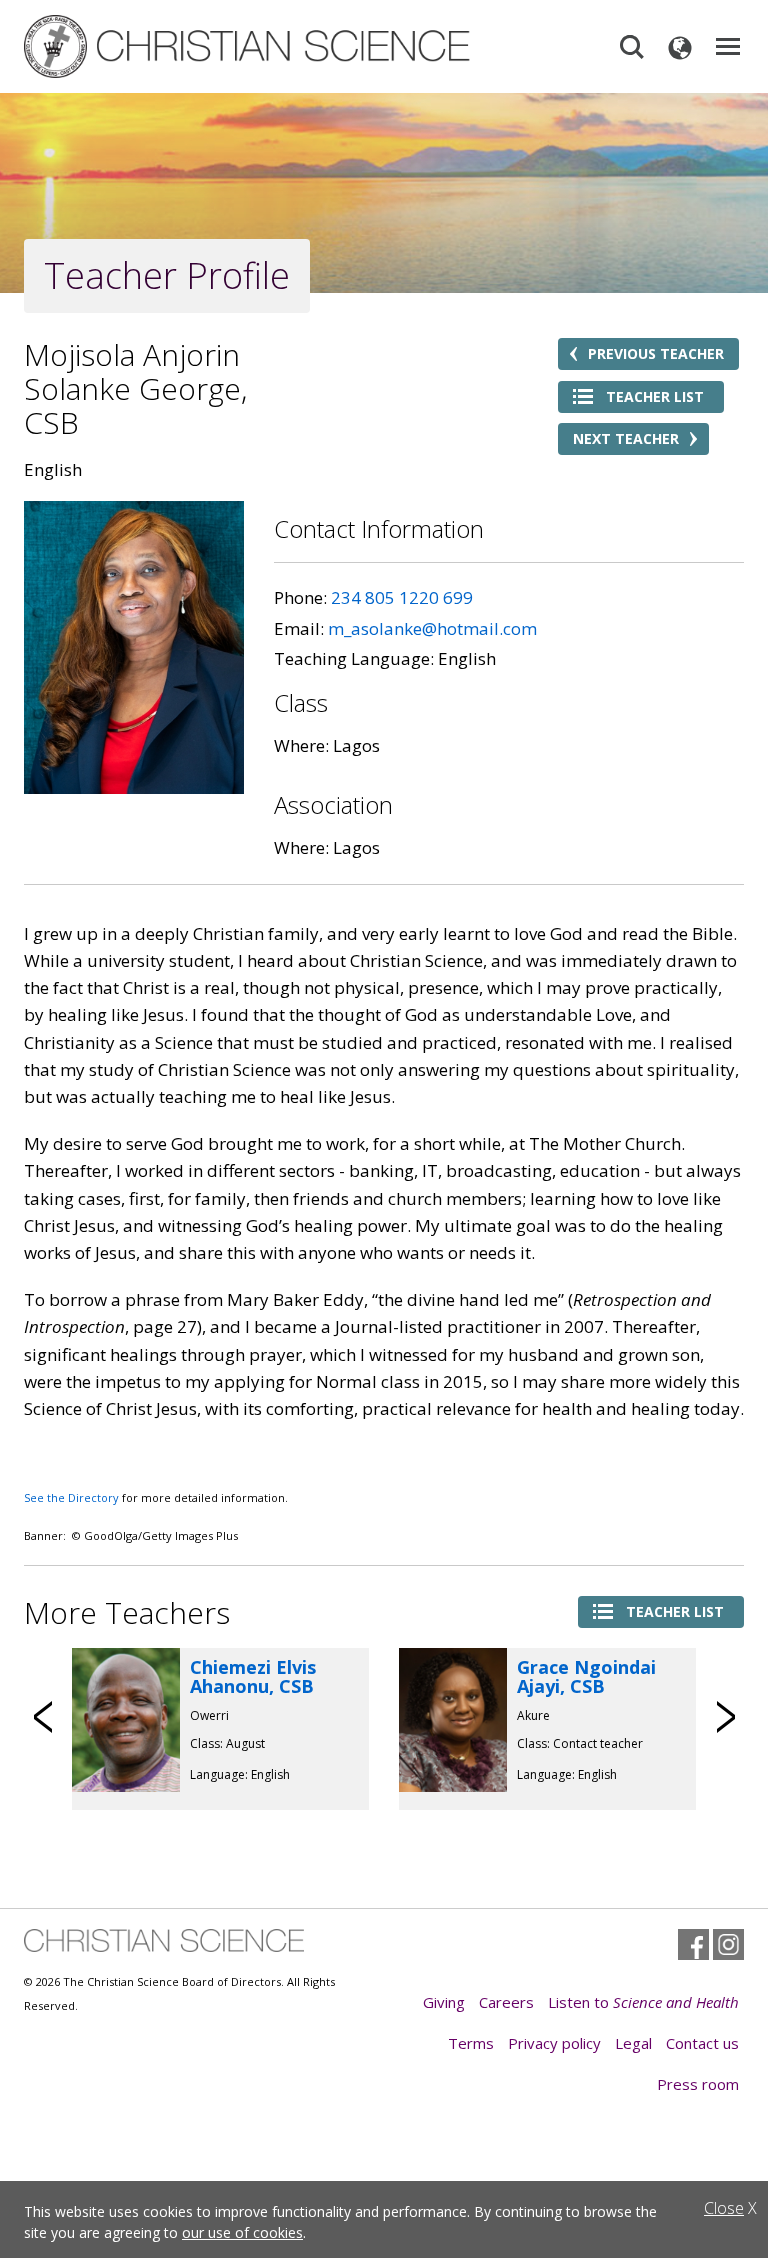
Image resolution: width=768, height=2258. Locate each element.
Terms (471, 2043)
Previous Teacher (656, 353)
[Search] (632, 47)
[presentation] (44, 1717)
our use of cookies (242, 2232)
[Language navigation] (680, 47)
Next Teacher (626, 438)
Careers (506, 2002)
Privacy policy (554, 2043)
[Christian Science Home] (249, 46)
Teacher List (655, 396)
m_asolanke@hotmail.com (432, 628)
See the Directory (71, 1497)
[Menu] (728, 47)
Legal (633, 2043)
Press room (698, 2084)
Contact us (702, 2043)
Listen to (643, 2002)
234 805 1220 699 (402, 597)
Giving (444, 2002)
